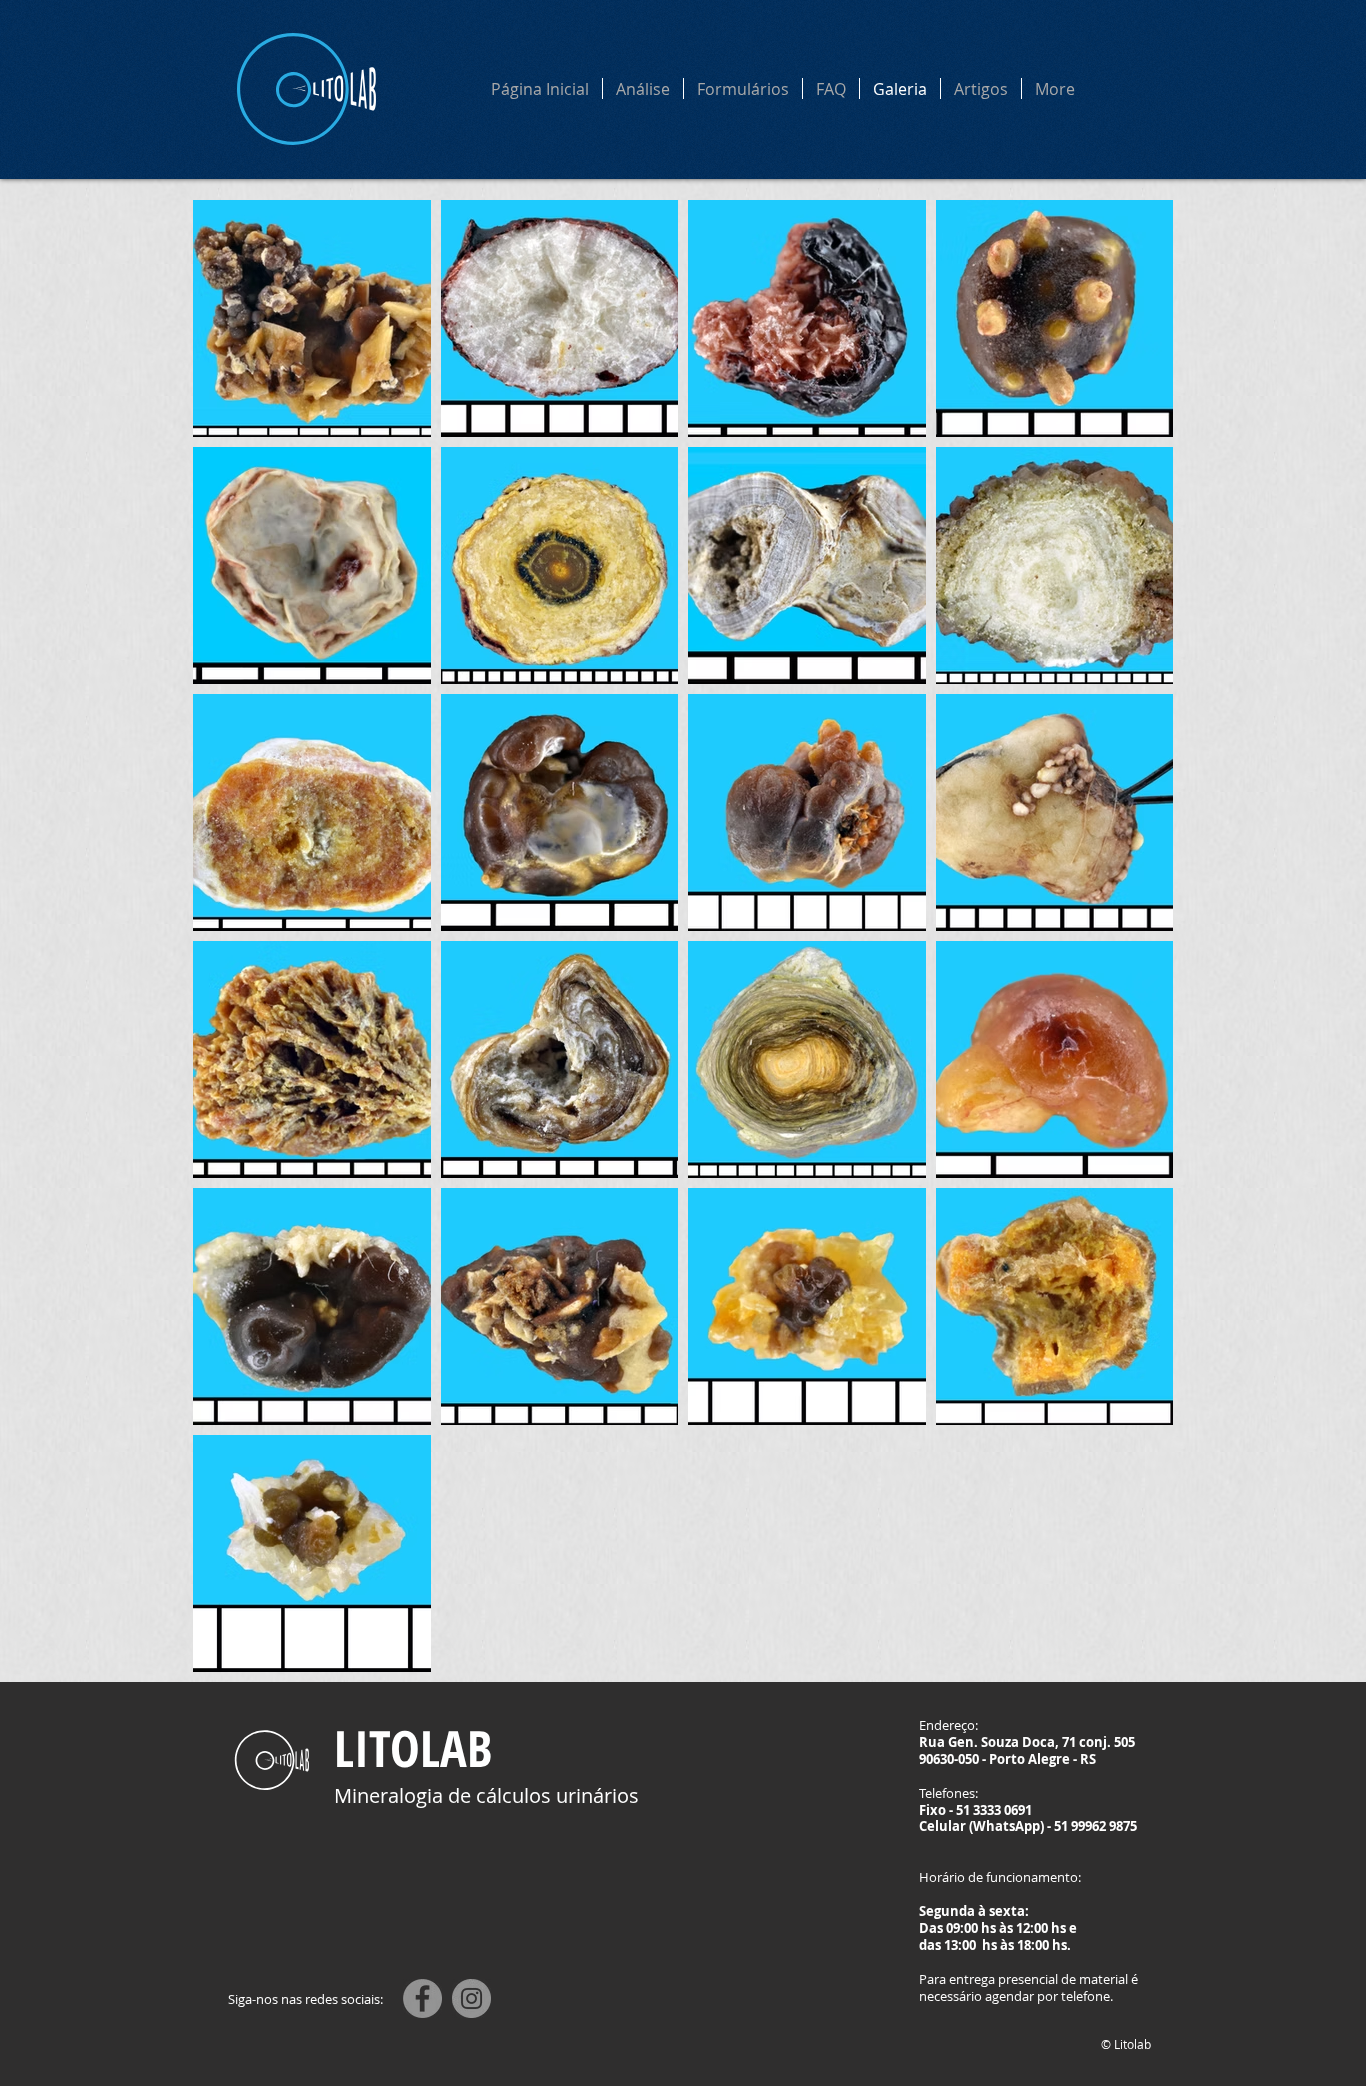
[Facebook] (422, 1998)
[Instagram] (471, 1998)
